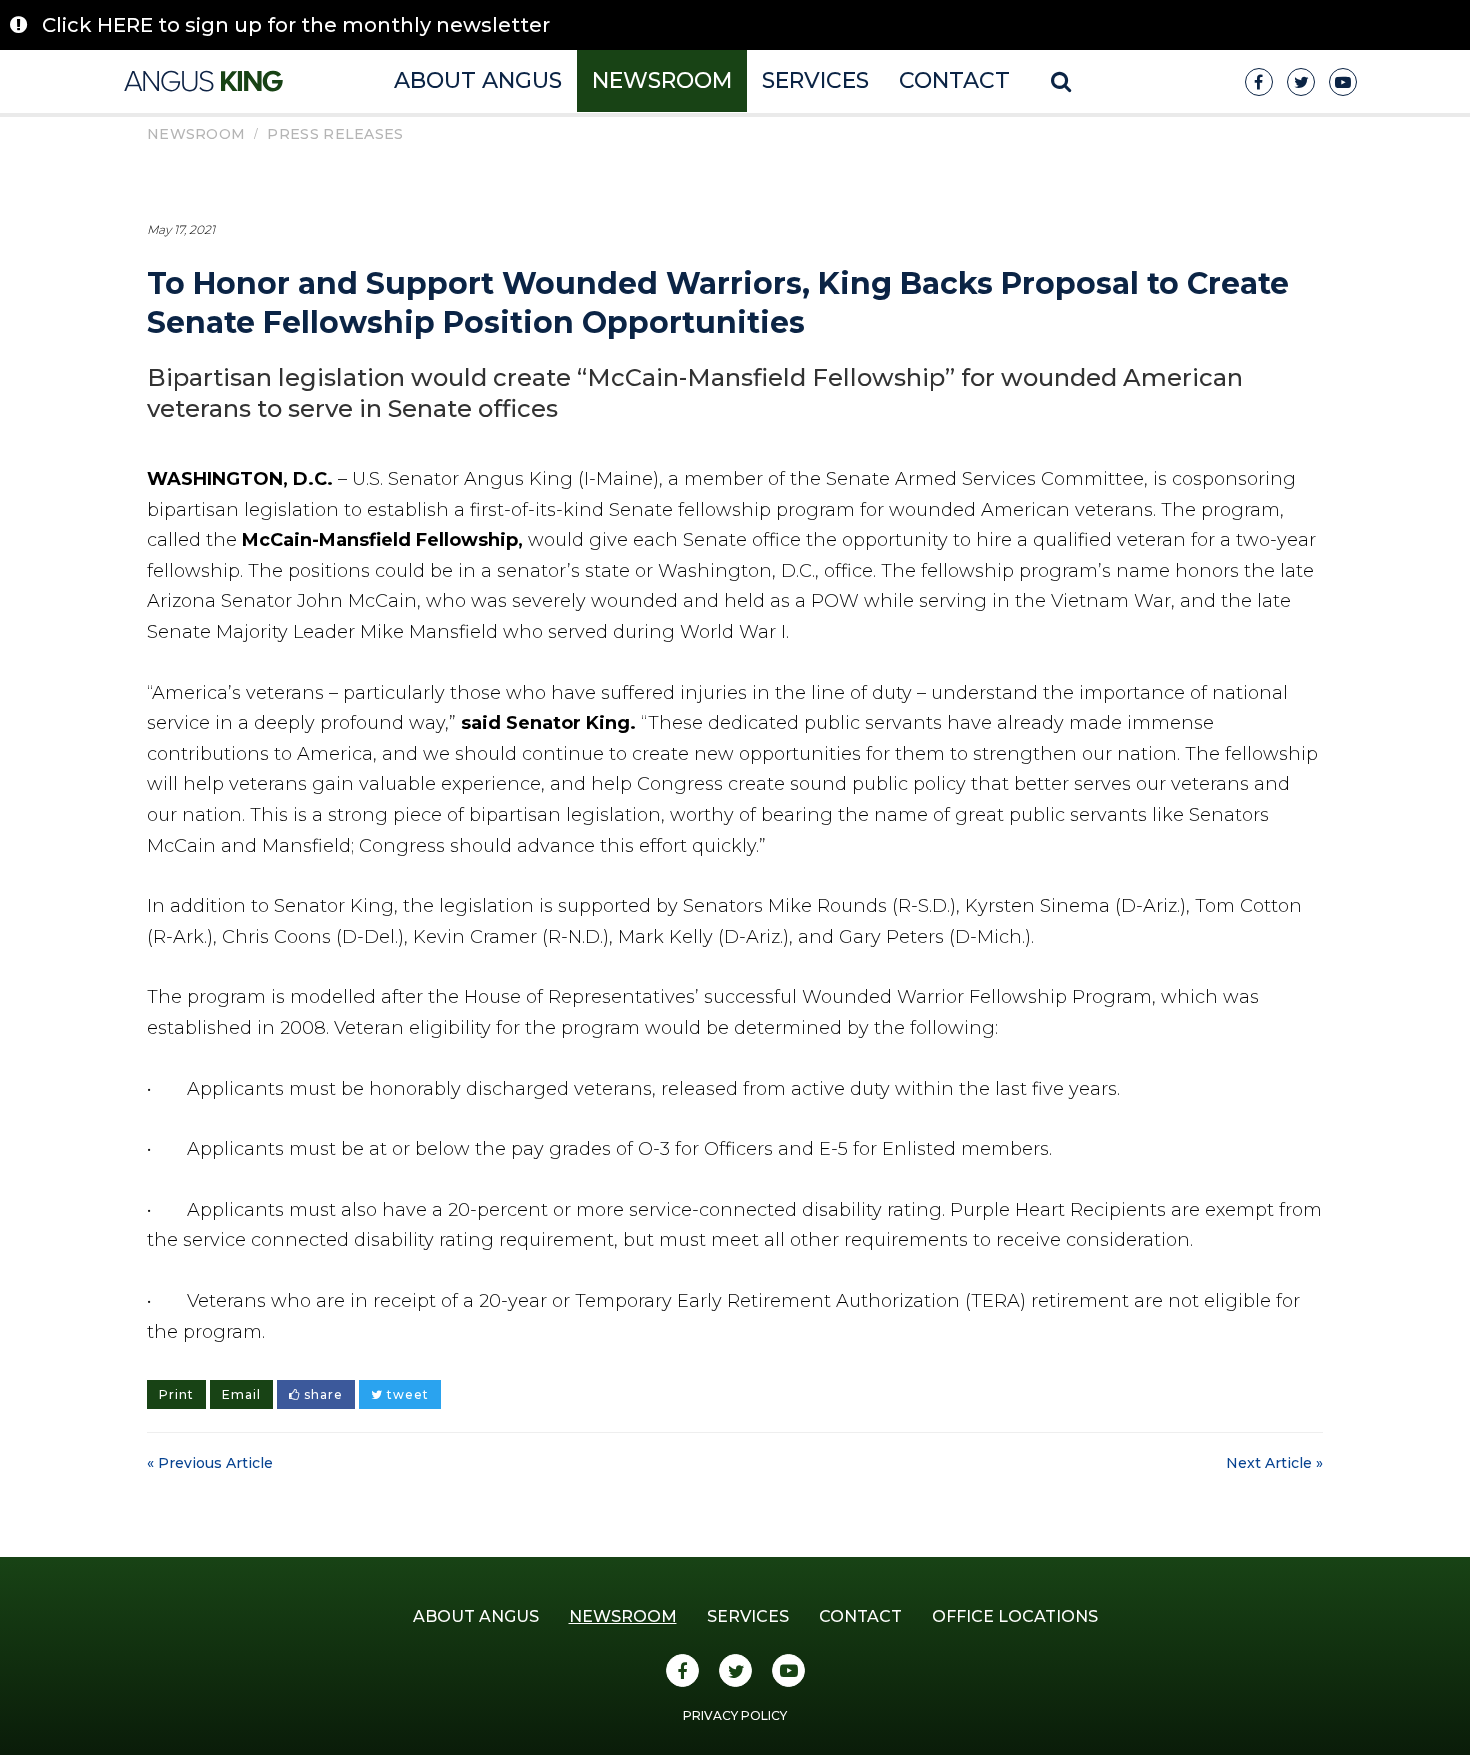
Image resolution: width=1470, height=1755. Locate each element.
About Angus (478, 80)
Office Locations (1015, 1616)
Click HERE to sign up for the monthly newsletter (296, 25)
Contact (954, 80)
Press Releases (335, 134)
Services (815, 80)
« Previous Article (210, 1463)
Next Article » (1274, 1463)
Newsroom (662, 80)
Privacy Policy (735, 1715)
